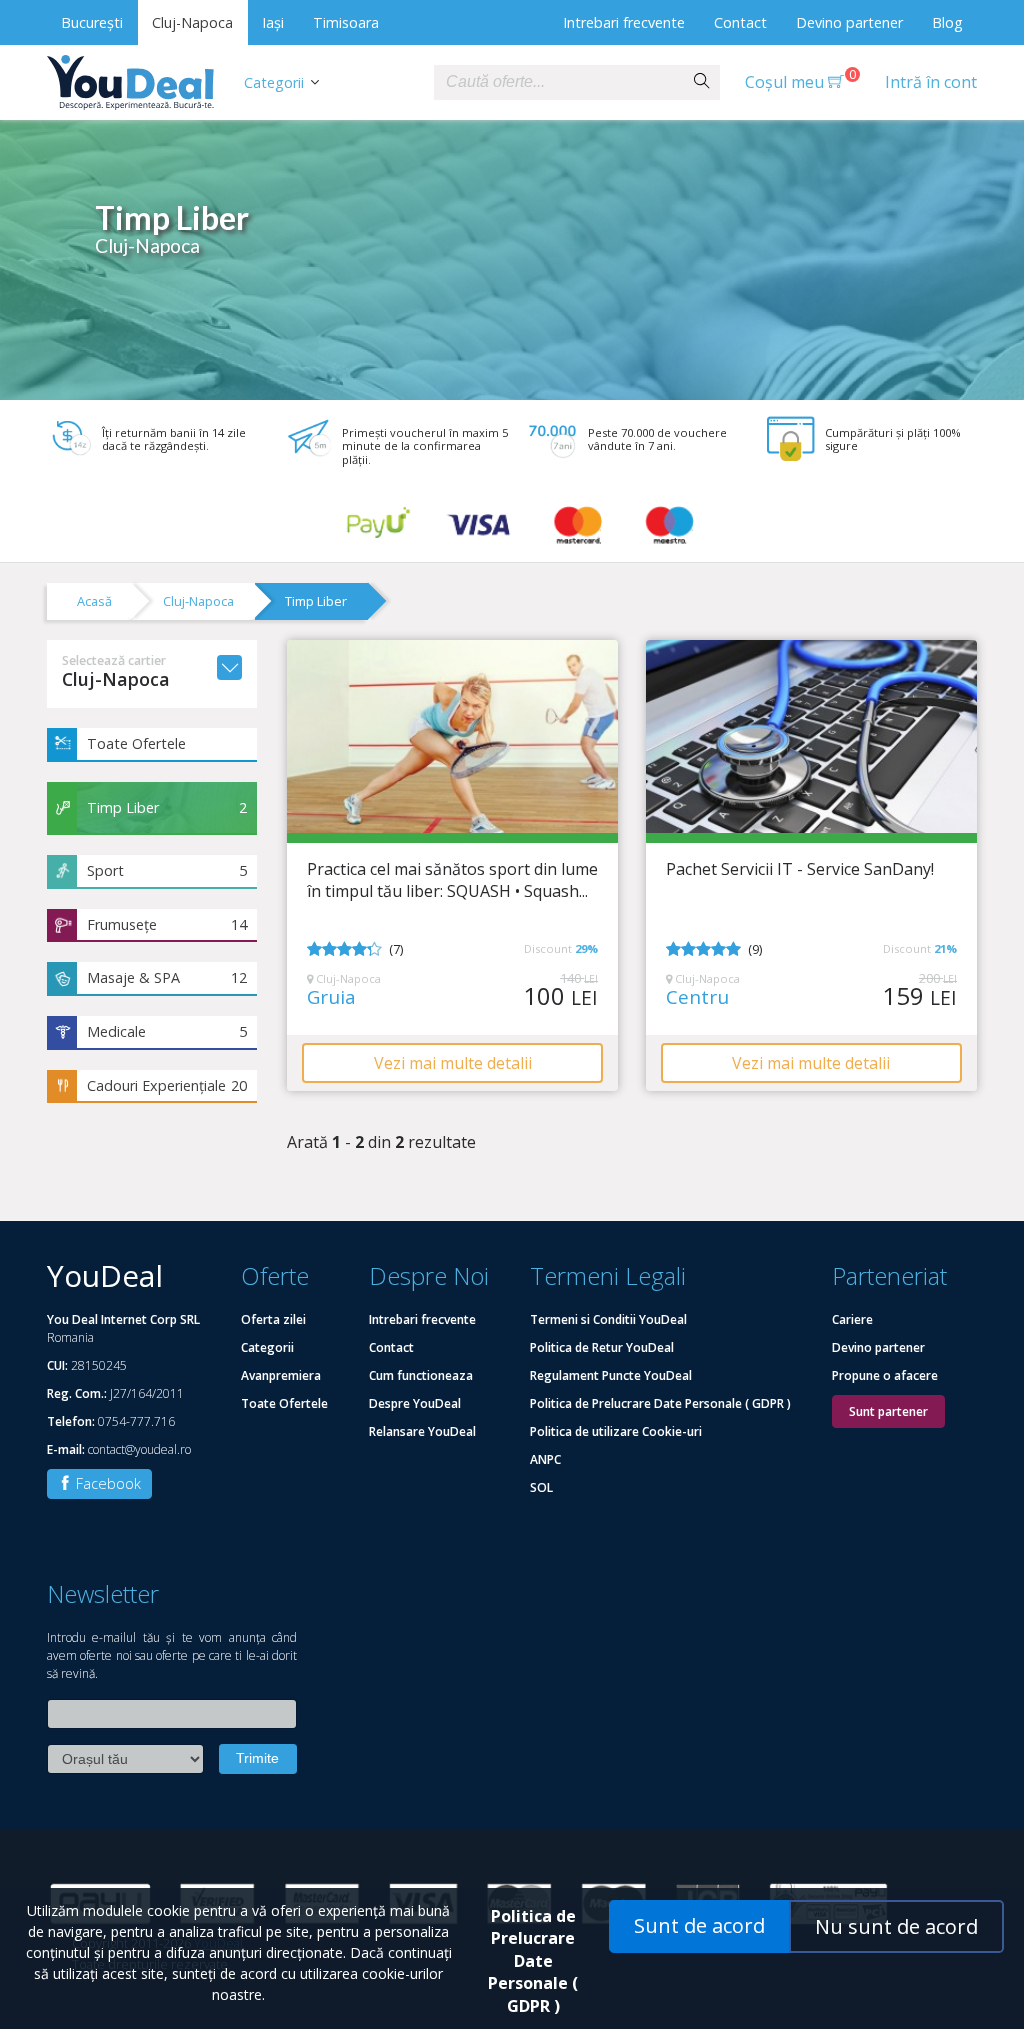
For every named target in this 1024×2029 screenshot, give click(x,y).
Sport (167, 870)
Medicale (167, 1031)
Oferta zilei (273, 1319)
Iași (273, 22)
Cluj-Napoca (192, 22)
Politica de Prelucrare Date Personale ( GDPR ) (660, 1403)
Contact (740, 22)
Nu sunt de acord (896, 1926)
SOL (541, 1487)
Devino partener (849, 22)
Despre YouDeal (415, 1403)
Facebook (106, 1483)
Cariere (852, 1319)
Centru (697, 997)
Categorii (274, 82)
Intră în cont (931, 82)
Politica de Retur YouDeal (602, 1347)
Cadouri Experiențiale (167, 1085)
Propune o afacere (885, 1375)
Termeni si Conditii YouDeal (608, 1319)
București (92, 22)
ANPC (545, 1459)
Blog (947, 22)
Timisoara (346, 22)
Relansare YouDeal (422, 1431)
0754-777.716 (136, 1421)
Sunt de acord (699, 1925)
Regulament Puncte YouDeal (611, 1375)
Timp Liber (316, 601)
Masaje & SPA (167, 977)
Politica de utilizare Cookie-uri (616, 1431)
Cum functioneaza (421, 1375)
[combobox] (559, 82)
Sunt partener (888, 1411)
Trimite (257, 1758)
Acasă (94, 601)
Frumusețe (167, 924)
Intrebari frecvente (624, 22)
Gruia (331, 997)
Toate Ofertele (136, 743)
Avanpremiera (281, 1375)
